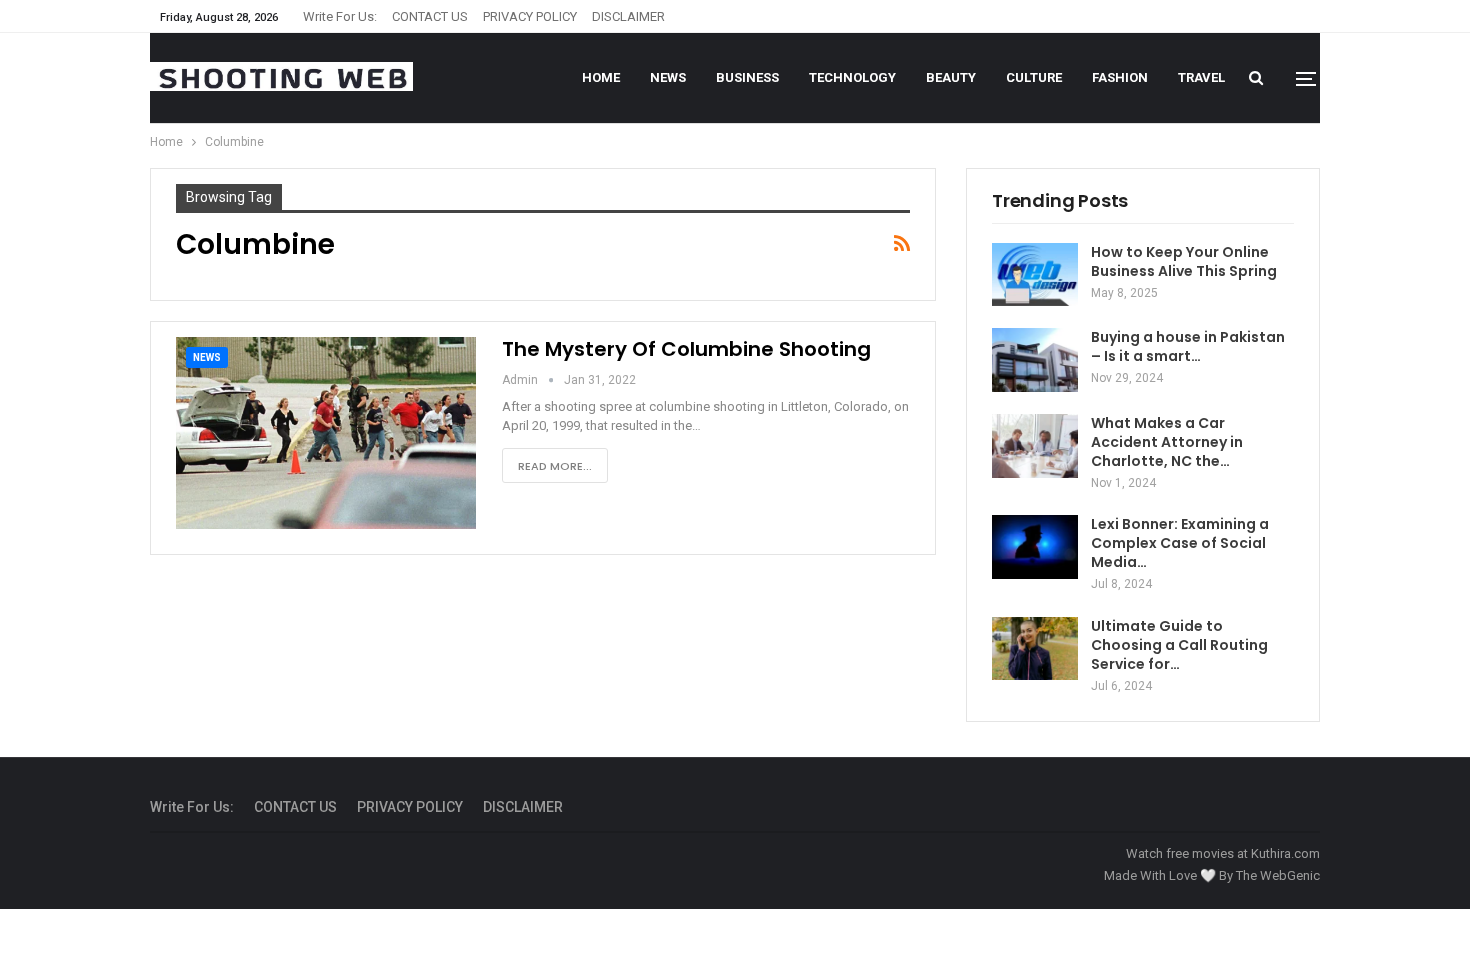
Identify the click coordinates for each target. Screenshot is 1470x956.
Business (747, 77)
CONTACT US (430, 16)
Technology (852, 77)
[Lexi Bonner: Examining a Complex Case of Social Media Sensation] (1035, 547)
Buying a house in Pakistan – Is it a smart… (1188, 346)
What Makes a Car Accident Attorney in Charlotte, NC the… (1167, 442)
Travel (1201, 77)
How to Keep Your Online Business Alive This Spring (1184, 261)
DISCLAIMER (628, 16)
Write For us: (340, 16)
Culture (1034, 77)
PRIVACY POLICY (530, 16)
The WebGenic (1278, 875)
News (668, 77)
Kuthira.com (1285, 853)
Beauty (951, 77)
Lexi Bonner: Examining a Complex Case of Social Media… (1180, 543)
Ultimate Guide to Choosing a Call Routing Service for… (1179, 645)
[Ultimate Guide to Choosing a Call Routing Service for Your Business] (1035, 649)
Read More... (555, 466)
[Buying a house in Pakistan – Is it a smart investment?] (1035, 360)
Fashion (1120, 77)
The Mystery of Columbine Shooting (686, 349)
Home (601, 77)
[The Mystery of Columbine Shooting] (326, 433)
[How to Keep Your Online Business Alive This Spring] (1035, 275)
